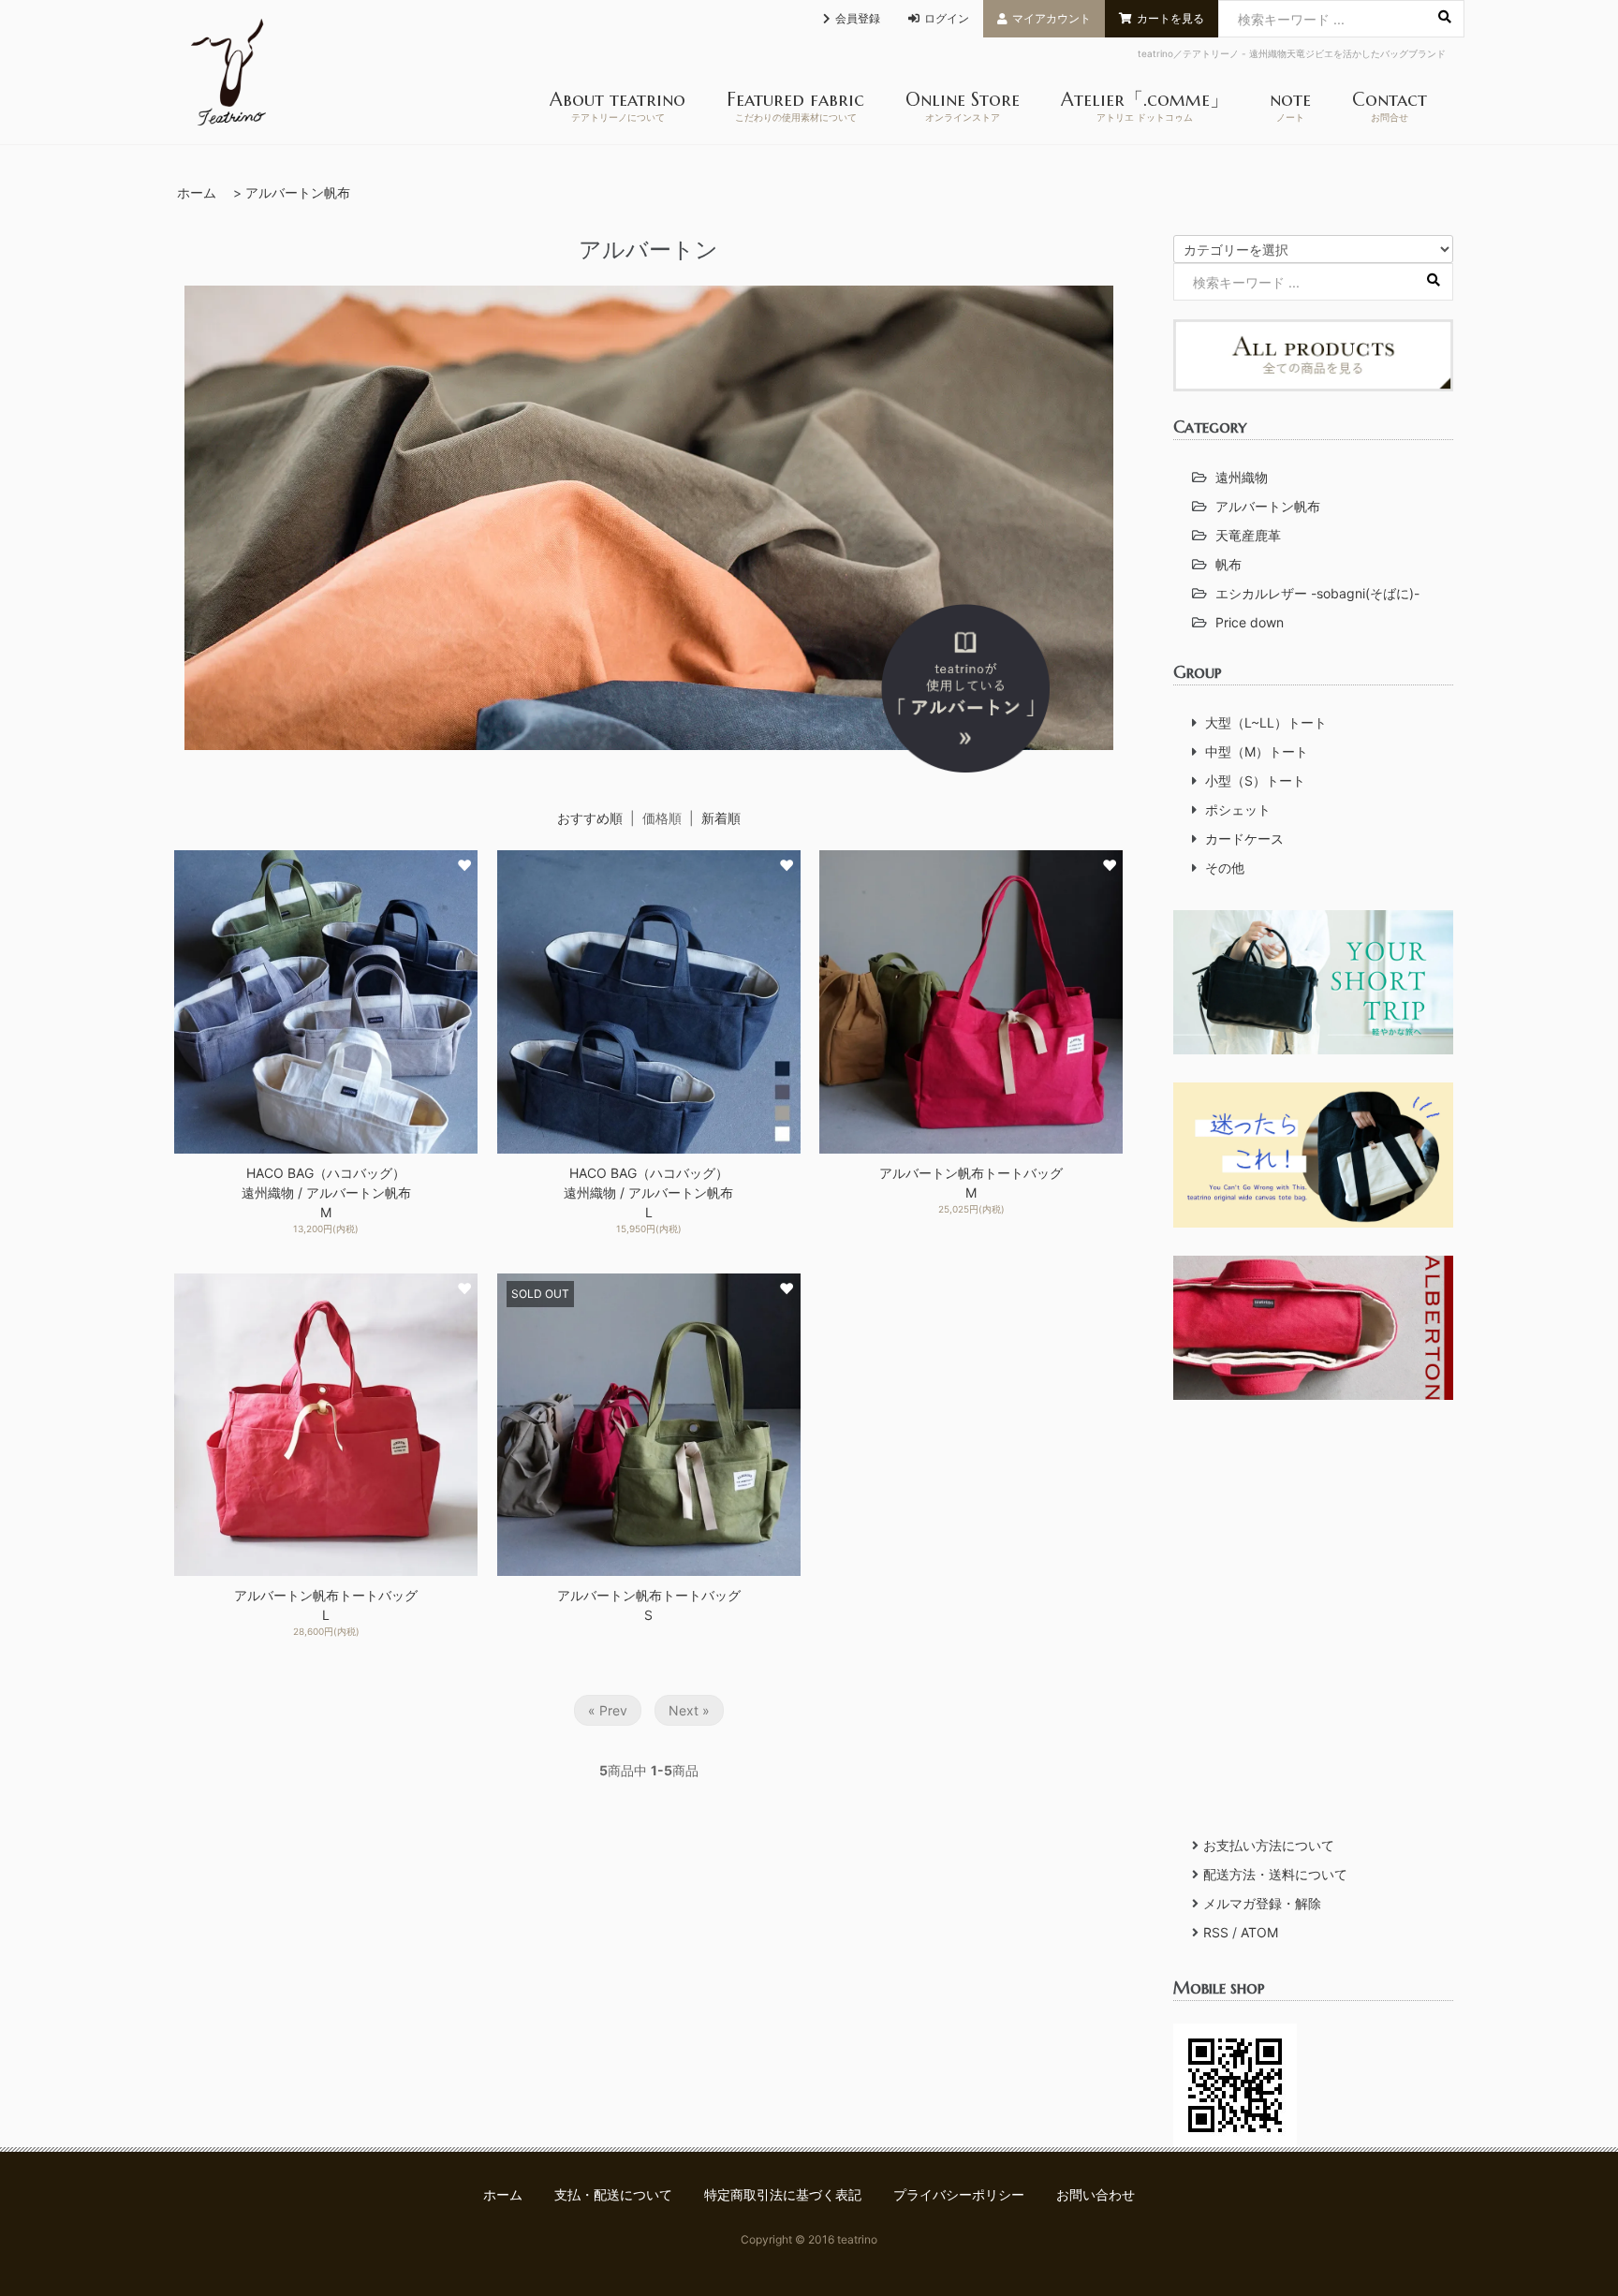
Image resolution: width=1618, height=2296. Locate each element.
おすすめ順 (590, 818)
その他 (1225, 868)
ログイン (947, 18)
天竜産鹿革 (1248, 535)
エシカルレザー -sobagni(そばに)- (1317, 593)
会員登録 (858, 18)
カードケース (1244, 839)
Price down (1250, 622)
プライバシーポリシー (959, 2194)
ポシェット (1238, 809)
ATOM (1259, 1932)
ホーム (197, 192)
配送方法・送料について (1275, 1874)
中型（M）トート (1257, 751)
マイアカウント (1052, 18)
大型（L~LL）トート (1266, 722)
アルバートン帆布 (298, 192)
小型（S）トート (1255, 780)
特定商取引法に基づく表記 (783, 2194)
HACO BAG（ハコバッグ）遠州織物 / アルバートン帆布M (326, 1192)
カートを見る (1170, 18)
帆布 (1228, 564)
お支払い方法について (1269, 1845)
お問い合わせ (1096, 2194)
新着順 (721, 818)
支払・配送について (613, 2194)
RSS (1216, 1932)
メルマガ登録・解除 (1262, 1903)
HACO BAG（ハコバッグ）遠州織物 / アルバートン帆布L (648, 1192)
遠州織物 (1242, 477)
